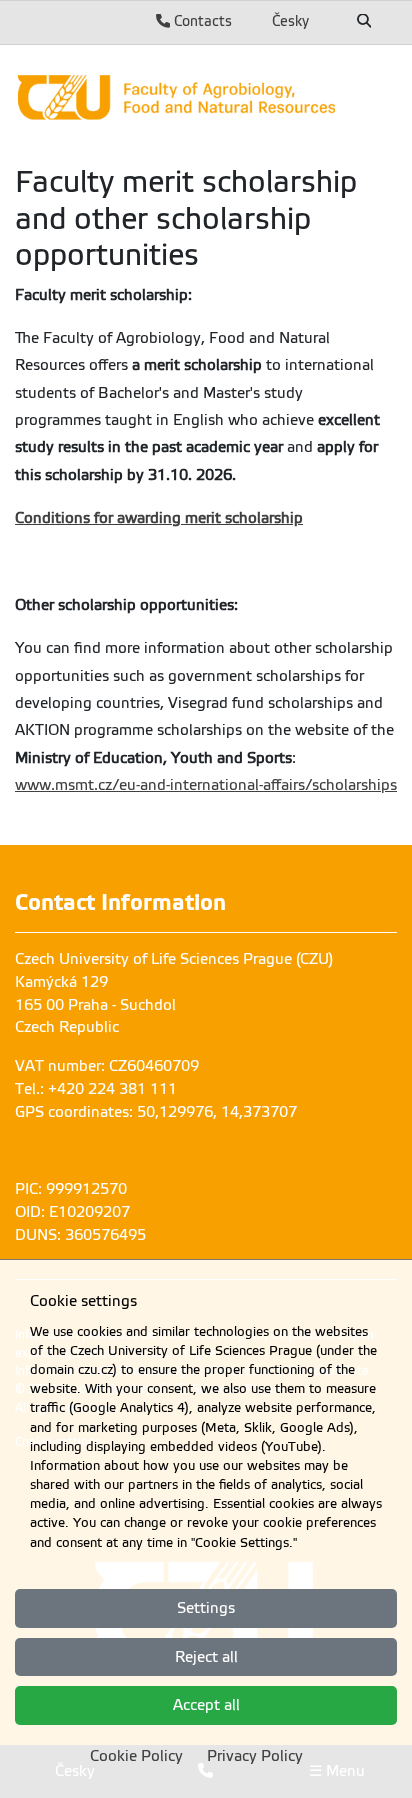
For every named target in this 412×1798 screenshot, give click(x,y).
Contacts (201, 21)
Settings (206, 1608)
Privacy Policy (255, 1756)
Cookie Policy (136, 1756)
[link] (206, 97)
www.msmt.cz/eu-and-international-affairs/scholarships (206, 785)
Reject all (206, 1657)
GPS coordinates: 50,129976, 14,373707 (156, 1112)
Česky (290, 21)
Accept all (206, 1705)
